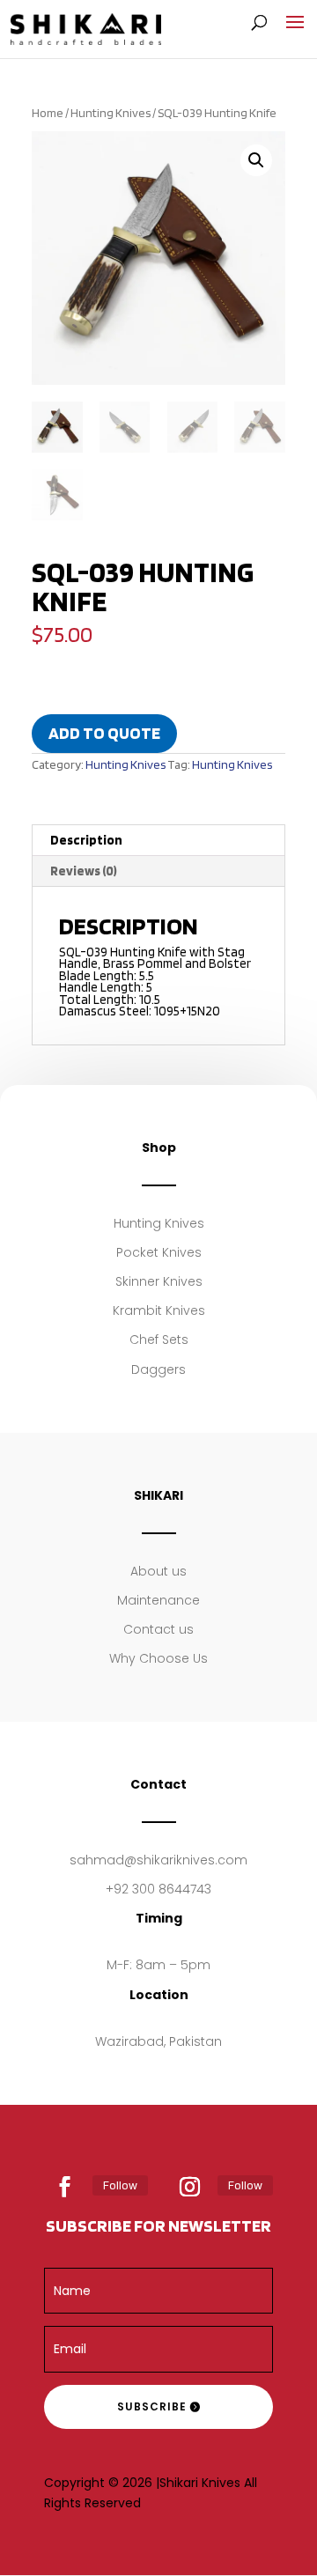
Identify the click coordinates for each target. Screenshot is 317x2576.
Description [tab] (86, 840)
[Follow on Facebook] (65, 2187)
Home (48, 113)
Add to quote (104, 733)
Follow (120, 2185)
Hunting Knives (111, 113)
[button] (256, 160)
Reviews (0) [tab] (84, 871)
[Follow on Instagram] (190, 2187)
